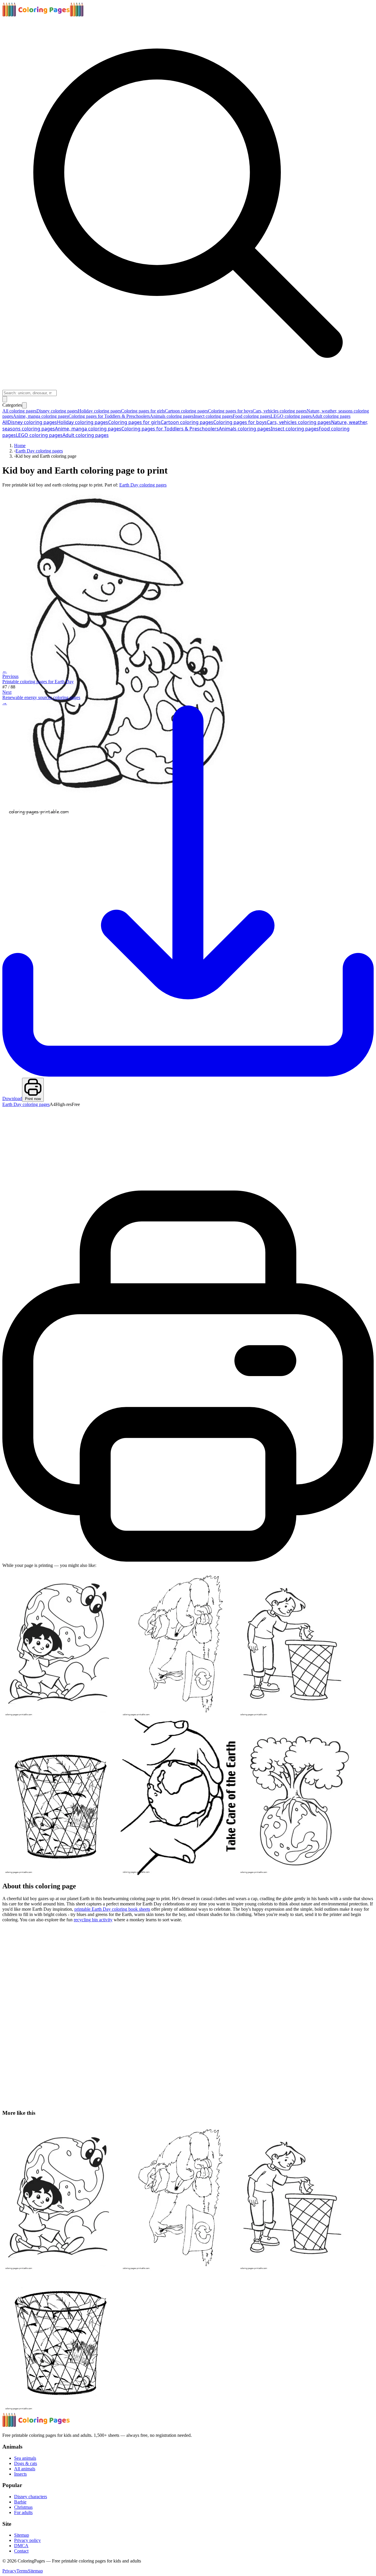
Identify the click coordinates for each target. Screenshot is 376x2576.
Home (20, 446)
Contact (21, 2551)
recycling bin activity (93, 1920)
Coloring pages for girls (134, 422)
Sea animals (25, 2458)
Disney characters (31, 2497)
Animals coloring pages (245, 429)
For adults (23, 2512)
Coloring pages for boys (240, 422)
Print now (33, 1099)
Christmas (23, 2507)
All (5, 422)
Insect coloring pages (295, 429)
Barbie (20, 2502)
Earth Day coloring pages (39, 451)
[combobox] (30, 393)
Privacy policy (27, 2540)
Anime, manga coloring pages (88, 429)
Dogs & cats (26, 2463)
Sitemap (22, 2535)
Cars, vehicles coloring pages (299, 422)
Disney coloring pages (32, 422)
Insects (20, 2474)
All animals (25, 2469)
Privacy (9, 2571)
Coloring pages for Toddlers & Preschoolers (170, 429)
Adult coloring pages (86, 435)
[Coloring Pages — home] (43, 15)
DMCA (21, 2546)
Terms (22, 2571)
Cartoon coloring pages (187, 422)
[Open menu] (5, 399)
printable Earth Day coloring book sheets (112, 1909)
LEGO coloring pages (39, 435)
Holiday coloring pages (83, 422)
